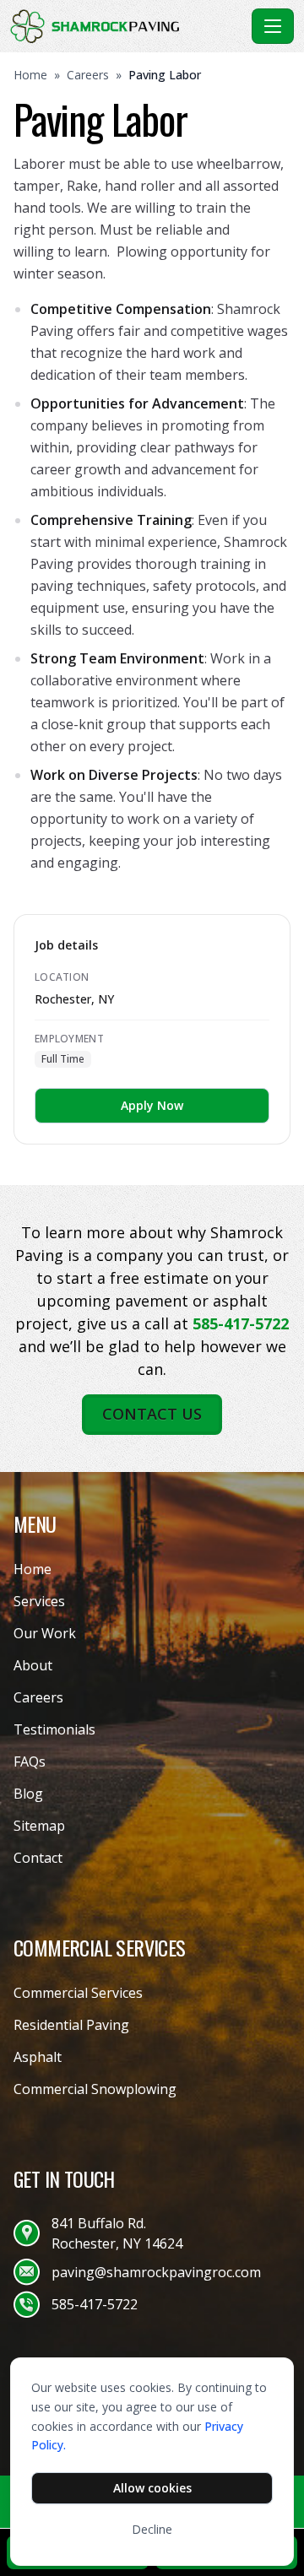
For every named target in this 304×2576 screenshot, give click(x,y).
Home (30, 75)
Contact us (152, 1414)
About (33, 1665)
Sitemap (39, 1826)
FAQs (30, 1762)
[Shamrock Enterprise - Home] (128, 26)
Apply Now (152, 1105)
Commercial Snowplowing (95, 2089)
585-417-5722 (241, 1323)
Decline (152, 2529)
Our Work (45, 1633)
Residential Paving (71, 2025)
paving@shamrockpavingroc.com (156, 2272)
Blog (28, 1794)
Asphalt (38, 2057)
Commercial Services (78, 1993)
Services (39, 1601)
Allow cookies (152, 2488)
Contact (38, 1858)
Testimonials (54, 1729)
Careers (88, 75)
